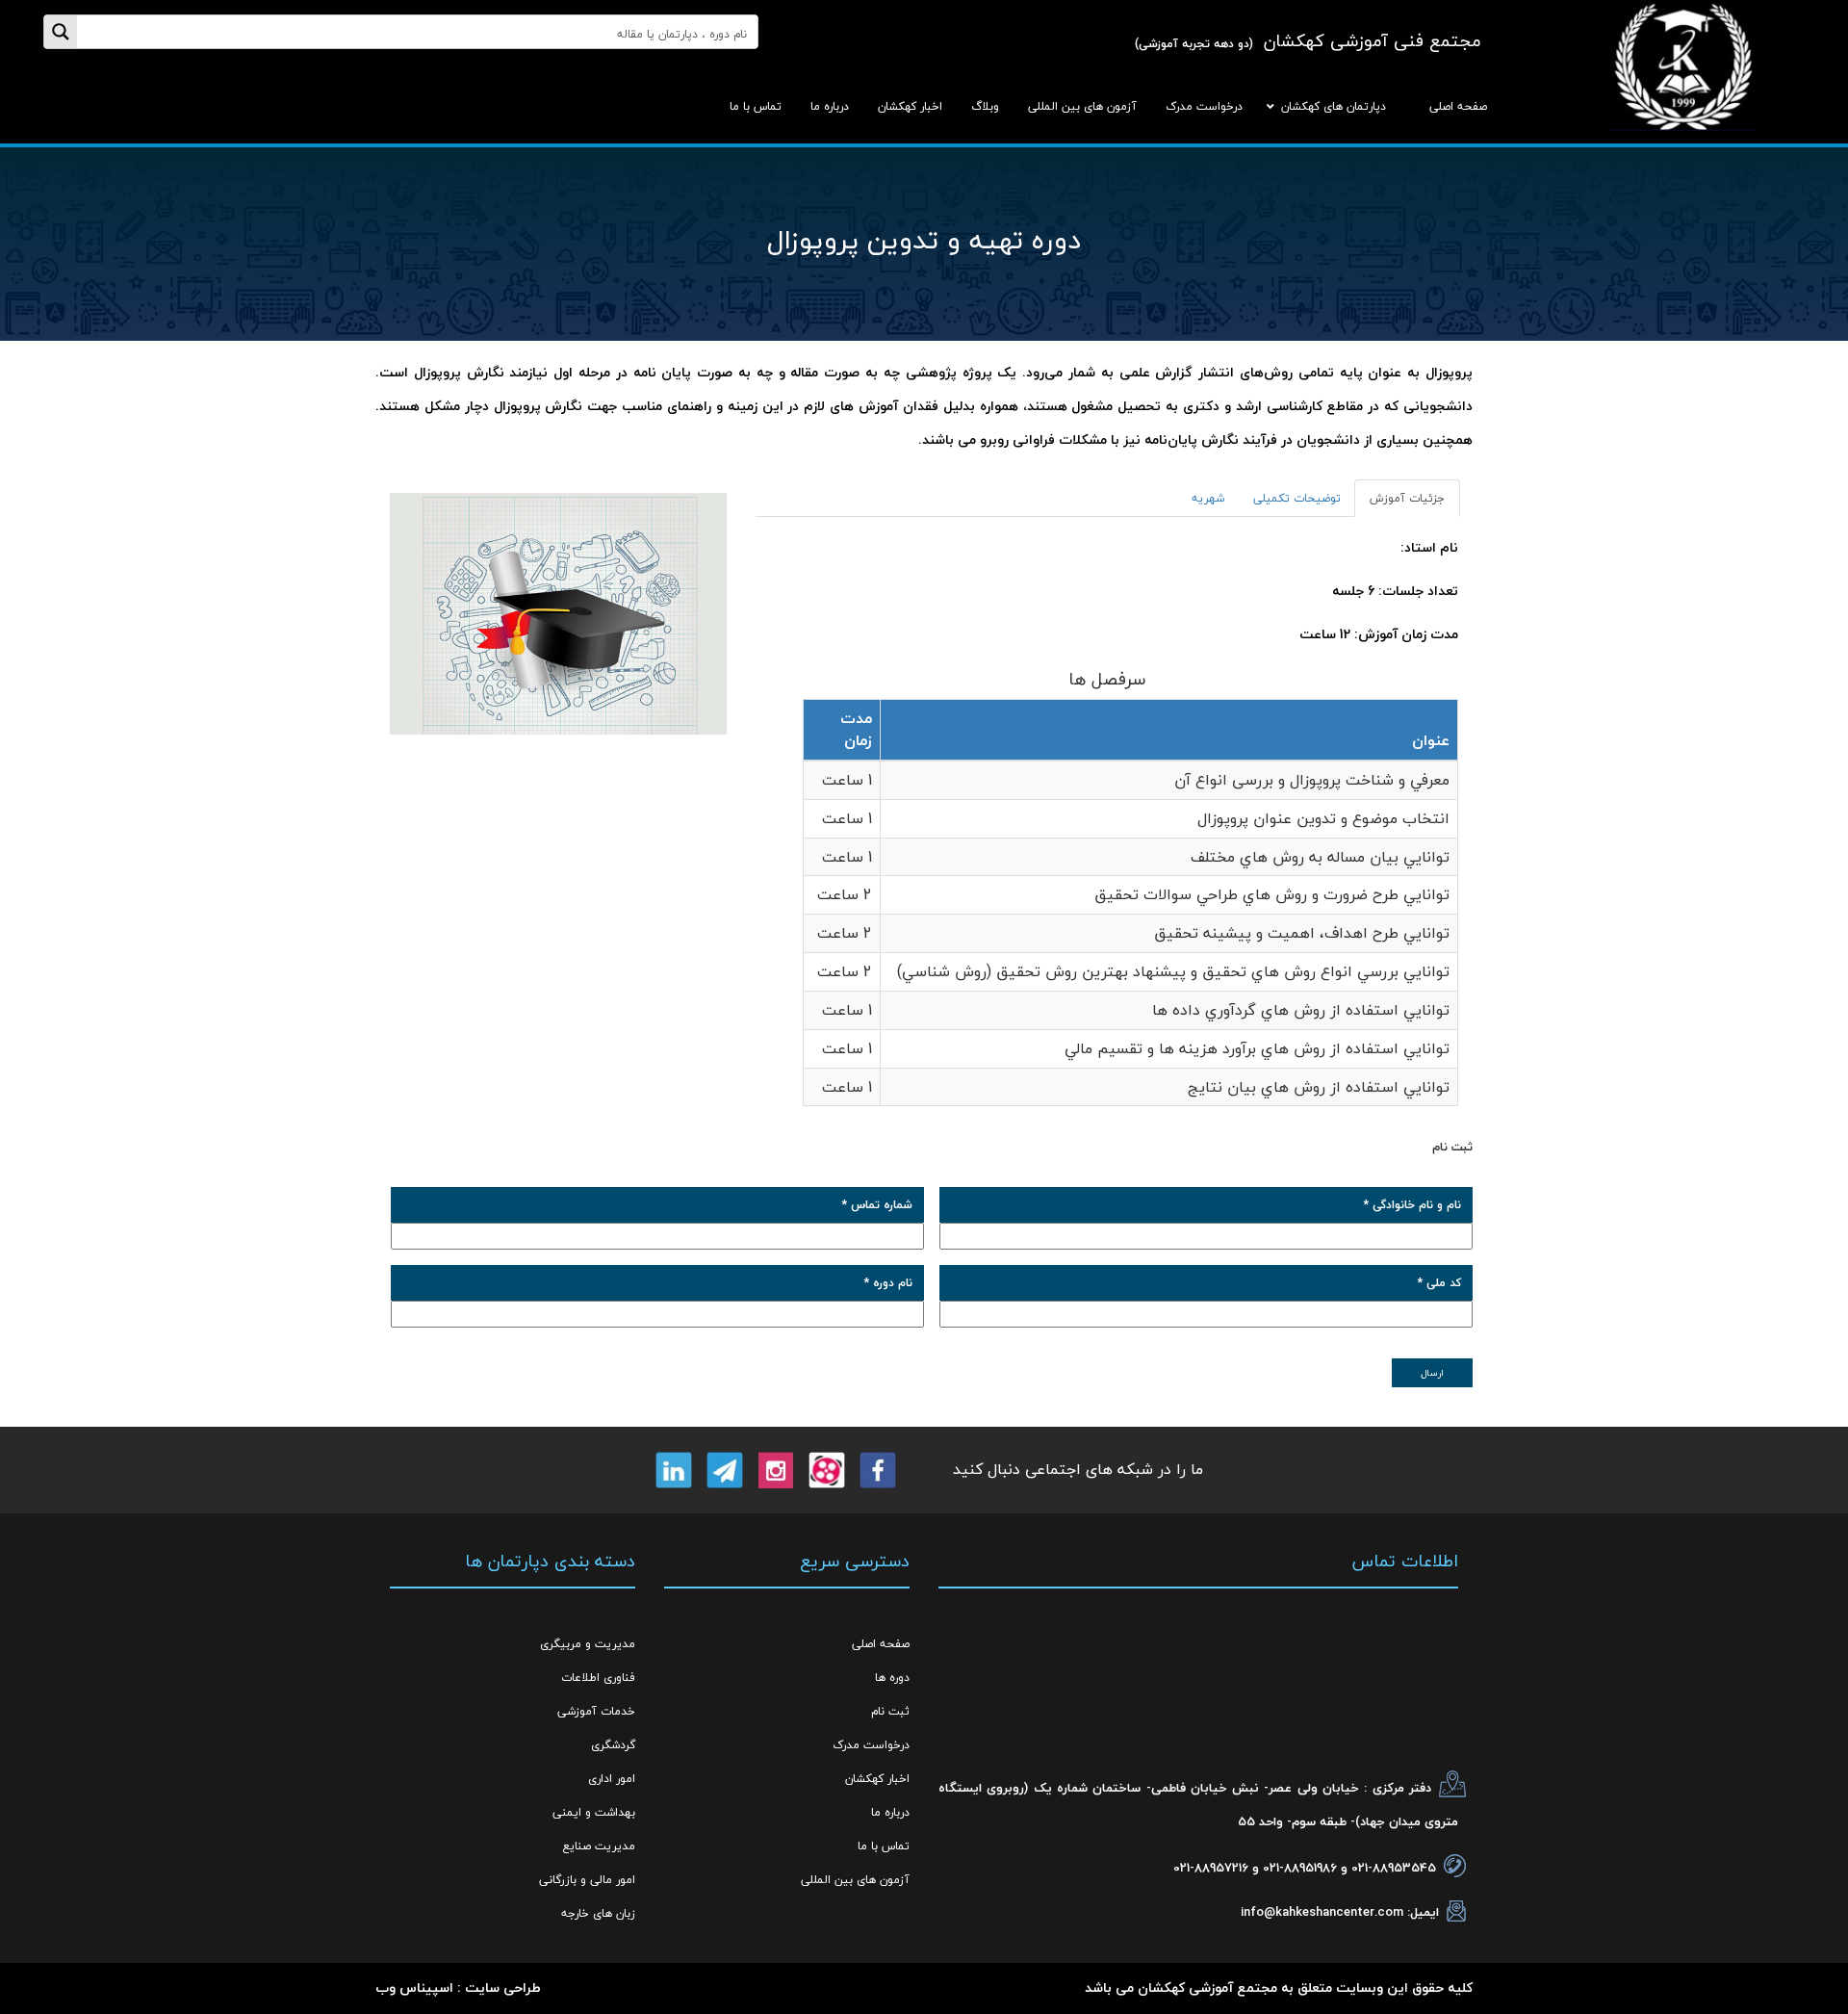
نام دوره (888, 1283)
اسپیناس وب (414, 1988)
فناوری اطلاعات (598, 1678)
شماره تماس (877, 1205)
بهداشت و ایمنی (594, 1812)
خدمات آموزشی (596, 1711)
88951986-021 (1300, 1868)
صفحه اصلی (881, 1644)
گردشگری (613, 1745)
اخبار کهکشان (877, 1779)
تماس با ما (884, 1846)
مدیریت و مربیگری (588, 1644)
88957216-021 (1211, 1868)
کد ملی (1439, 1283)
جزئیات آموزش (1407, 498)
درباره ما (890, 1812)
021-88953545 (1394, 1868)
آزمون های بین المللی (855, 1880)
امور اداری (612, 1779)
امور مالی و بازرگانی (587, 1880)
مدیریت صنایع (599, 1846)
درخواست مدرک (871, 1745)
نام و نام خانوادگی (1412, 1205)
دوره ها (892, 1678)
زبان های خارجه (598, 1913)
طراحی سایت (503, 1988)
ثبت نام (890, 1711)
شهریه (1208, 498)
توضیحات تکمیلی (1297, 498)
